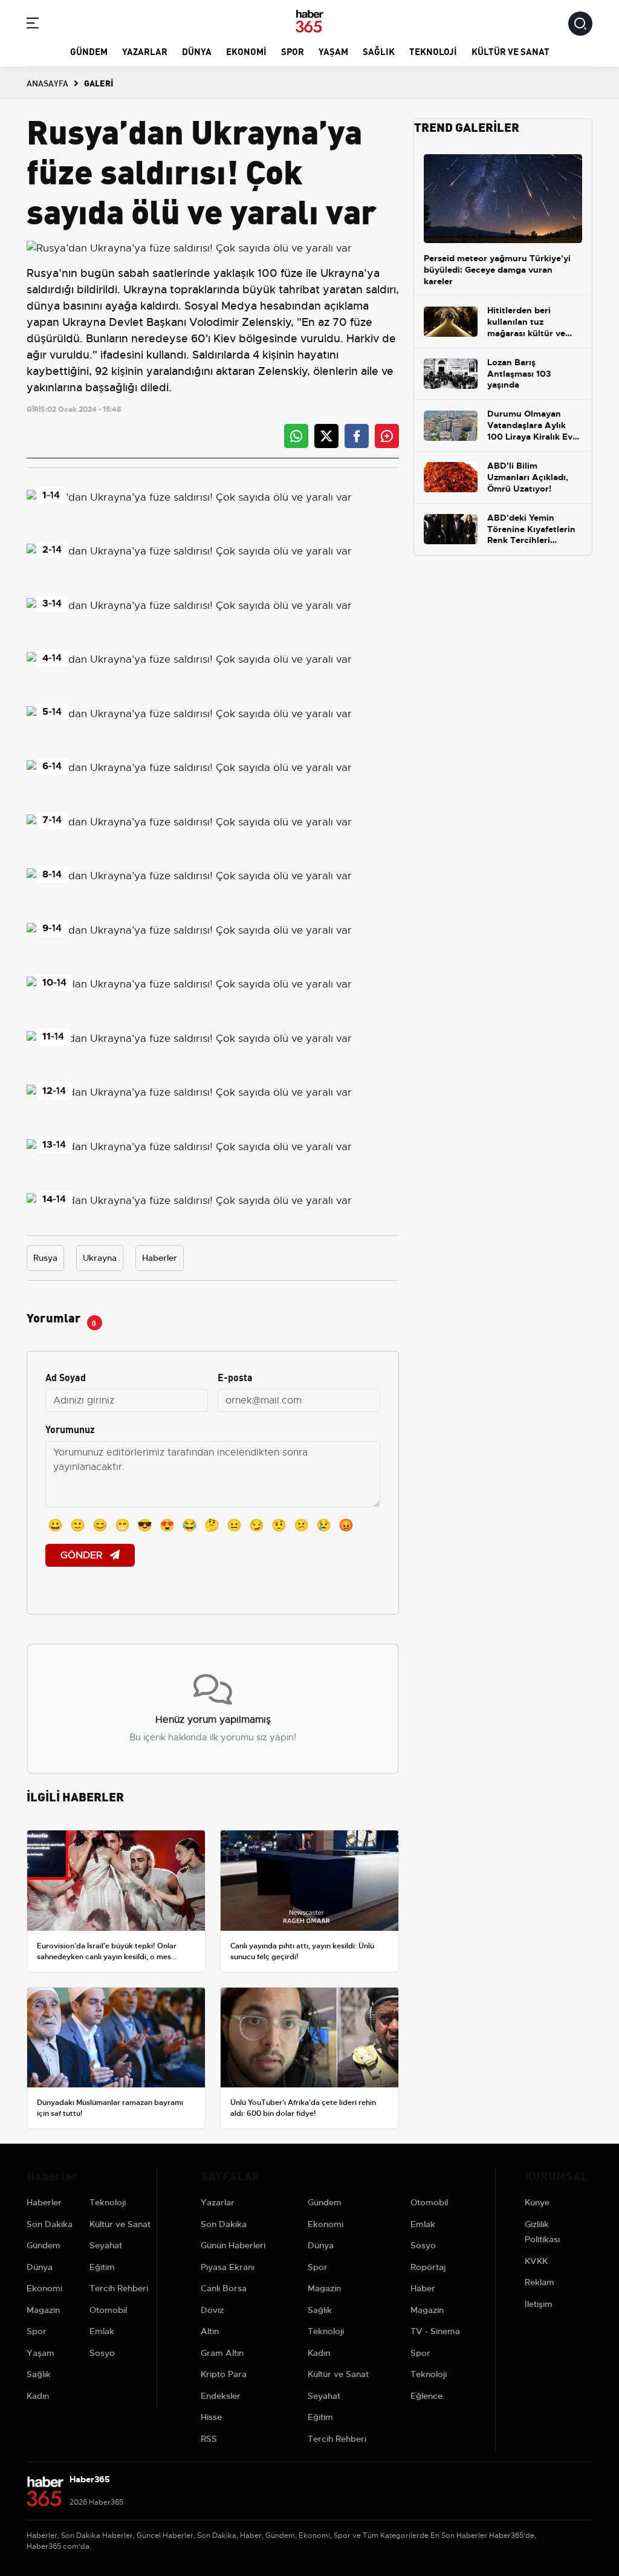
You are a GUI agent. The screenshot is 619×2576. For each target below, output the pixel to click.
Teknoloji (433, 51)
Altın (210, 2331)
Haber (423, 2288)
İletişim (539, 2304)
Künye (537, 2202)
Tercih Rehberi (119, 2288)
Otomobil (108, 2310)
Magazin (43, 2310)
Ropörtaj (428, 2267)
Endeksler (221, 2396)
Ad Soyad (66, 1377)
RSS (209, 2439)
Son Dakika (50, 2224)
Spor (293, 51)
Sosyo (102, 2353)
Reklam (540, 2282)
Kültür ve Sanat (510, 51)
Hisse (211, 2417)
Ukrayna (100, 1258)
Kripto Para (224, 2374)
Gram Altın (222, 2353)
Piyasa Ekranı (228, 2267)
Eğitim (102, 2267)
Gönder (83, 1555)
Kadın (38, 2396)
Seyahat (106, 2245)
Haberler (160, 1258)
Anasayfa (47, 83)
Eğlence (426, 2396)
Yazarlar (145, 51)
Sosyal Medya (221, 306)
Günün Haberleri (233, 2245)
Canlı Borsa (224, 2288)
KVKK (536, 2261)
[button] (33, 25)
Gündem (89, 51)
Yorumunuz (70, 1429)
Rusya (43, 273)
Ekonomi (246, 51)
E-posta (235, 1377)
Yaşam (333, 51)
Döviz (212, 2310)
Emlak (102, 2331)
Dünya (197, 51)
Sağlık (379, 51)
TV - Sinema (435, 2331)
